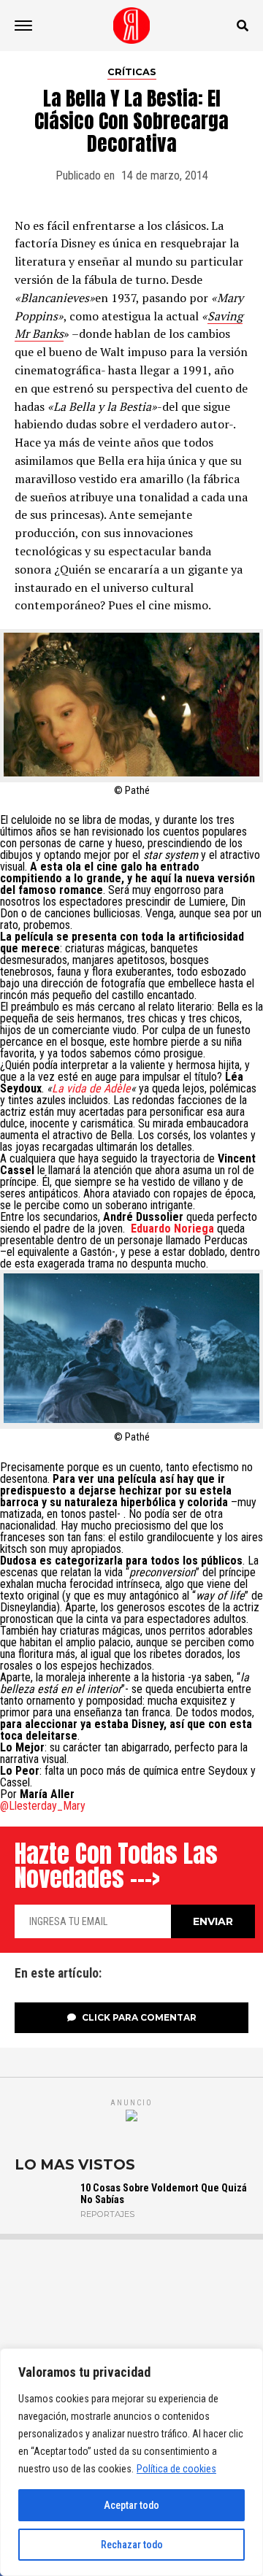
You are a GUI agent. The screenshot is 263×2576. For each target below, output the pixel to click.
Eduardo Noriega (172, 1229)
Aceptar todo (131, 2505)
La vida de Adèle (91, 1088)
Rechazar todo (132, 2545)
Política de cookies (176, 2469)
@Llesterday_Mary (43, 1806)
